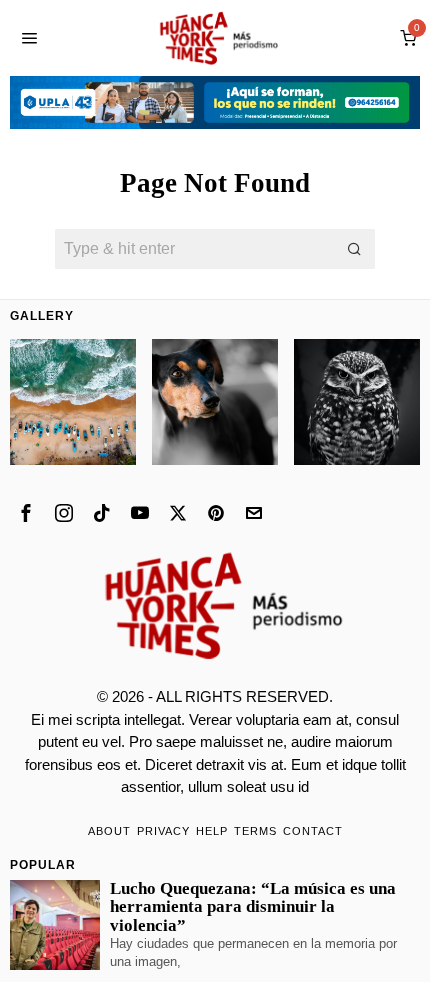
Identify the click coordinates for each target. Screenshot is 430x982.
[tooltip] (26, 513)
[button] (355, 249)
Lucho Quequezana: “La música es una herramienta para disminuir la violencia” (253, 907)
